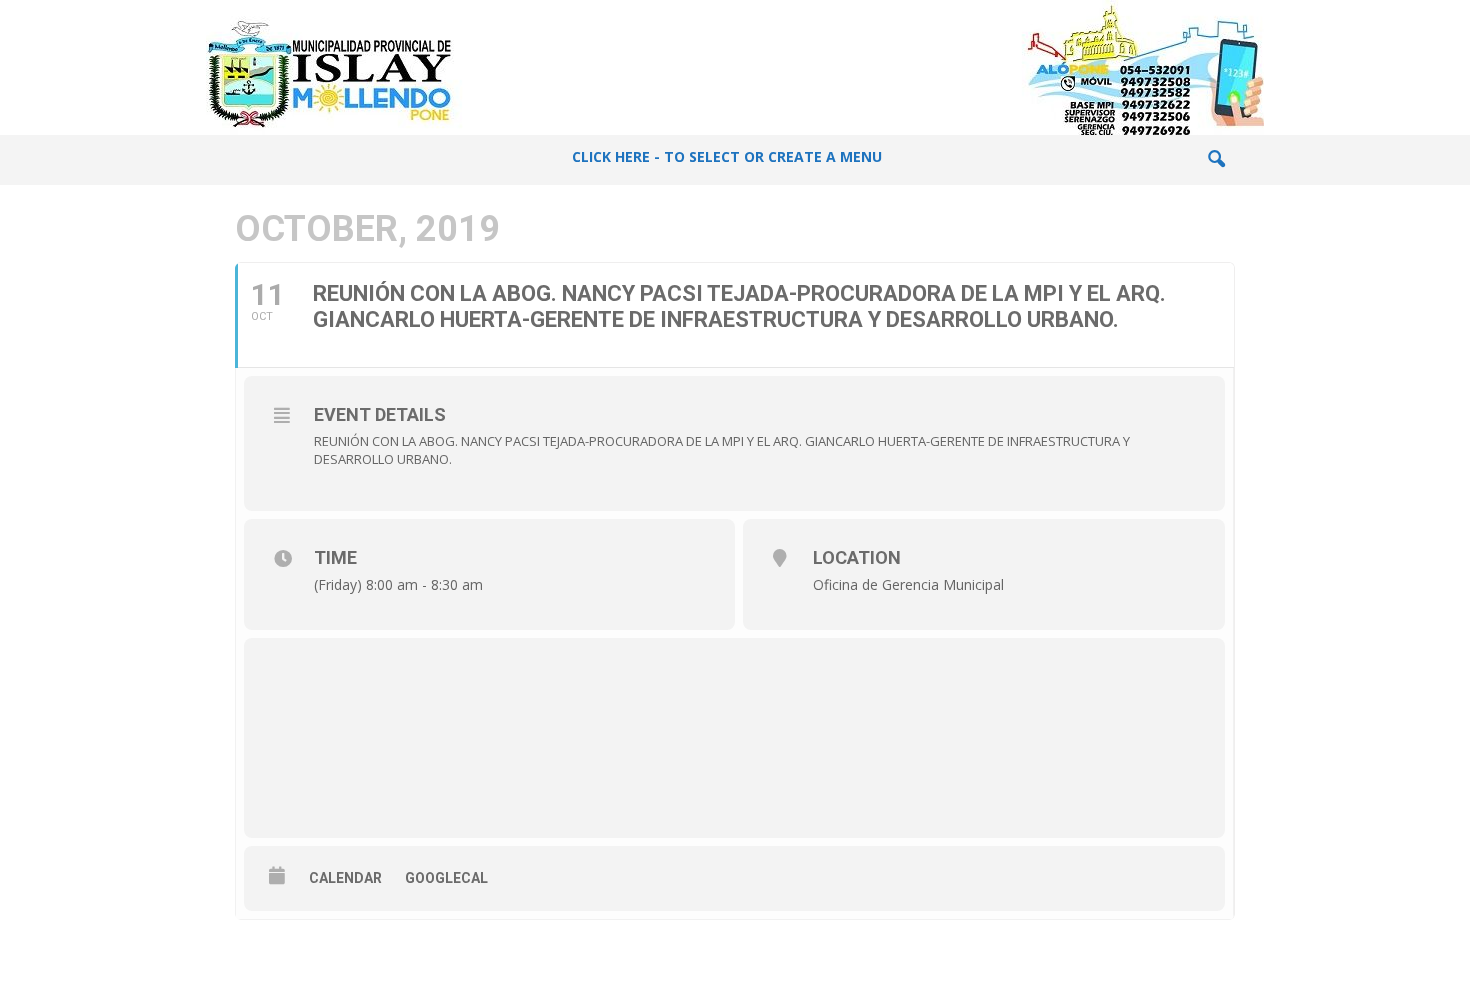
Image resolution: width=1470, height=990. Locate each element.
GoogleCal (446, 878)
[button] (1216, 160)
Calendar (345, 878)
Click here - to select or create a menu (727, 156)
